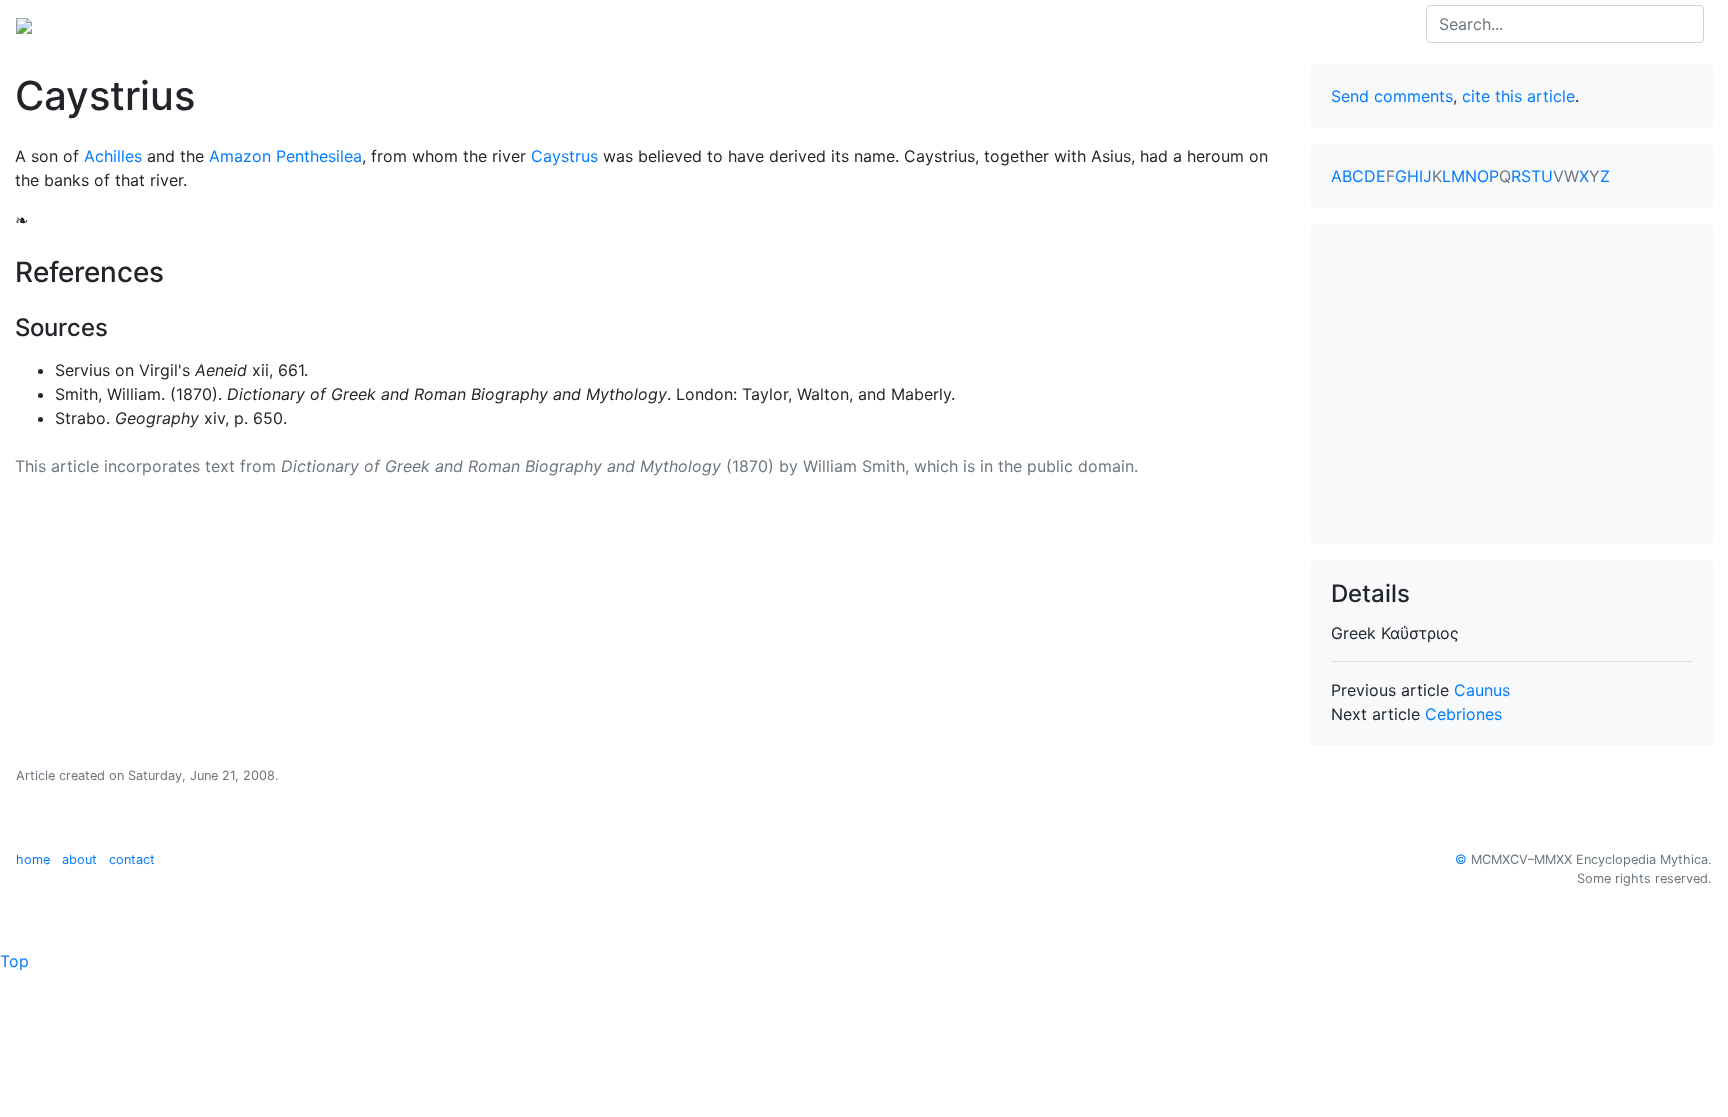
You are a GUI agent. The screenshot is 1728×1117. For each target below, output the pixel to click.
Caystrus (564, 156)
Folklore (371, 24)
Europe (180, 24)
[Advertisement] (1512, 384)
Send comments (1392, 96)
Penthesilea (319, 156)
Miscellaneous (470, 24)
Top (14, 961)
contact (132, 859)
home (33, 859)
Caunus (1482, 690)
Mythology (96, 24)
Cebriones (1463, 714)
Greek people (274, 24)
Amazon (240, 156)
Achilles (113, 156)
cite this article (1518, 96)
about (79, 859)
